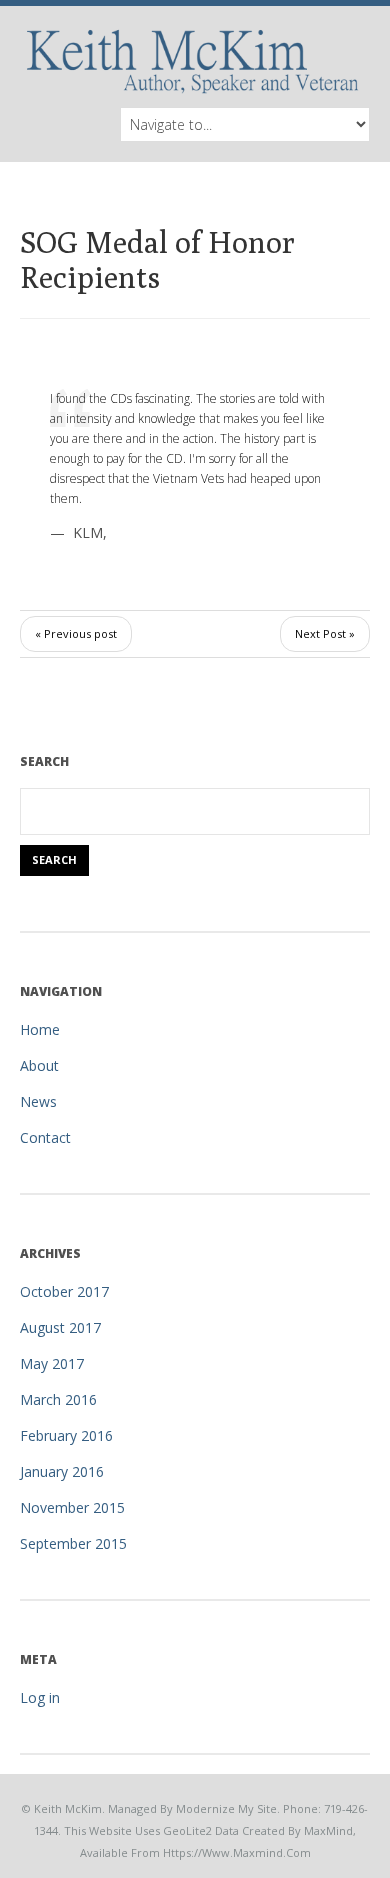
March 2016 (58, 1399)
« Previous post (76, 633)
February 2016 (66, 1435)
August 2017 (60, 1327)
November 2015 (72, 1507)
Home (40, 1029)
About (39, 1065)
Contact (45, 1137)
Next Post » (325, 633)
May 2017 (52, 1363)
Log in (40, 1697)
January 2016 (62, 1471)
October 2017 (64, 1291)
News (38, 1101)
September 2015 (73, 1543)
